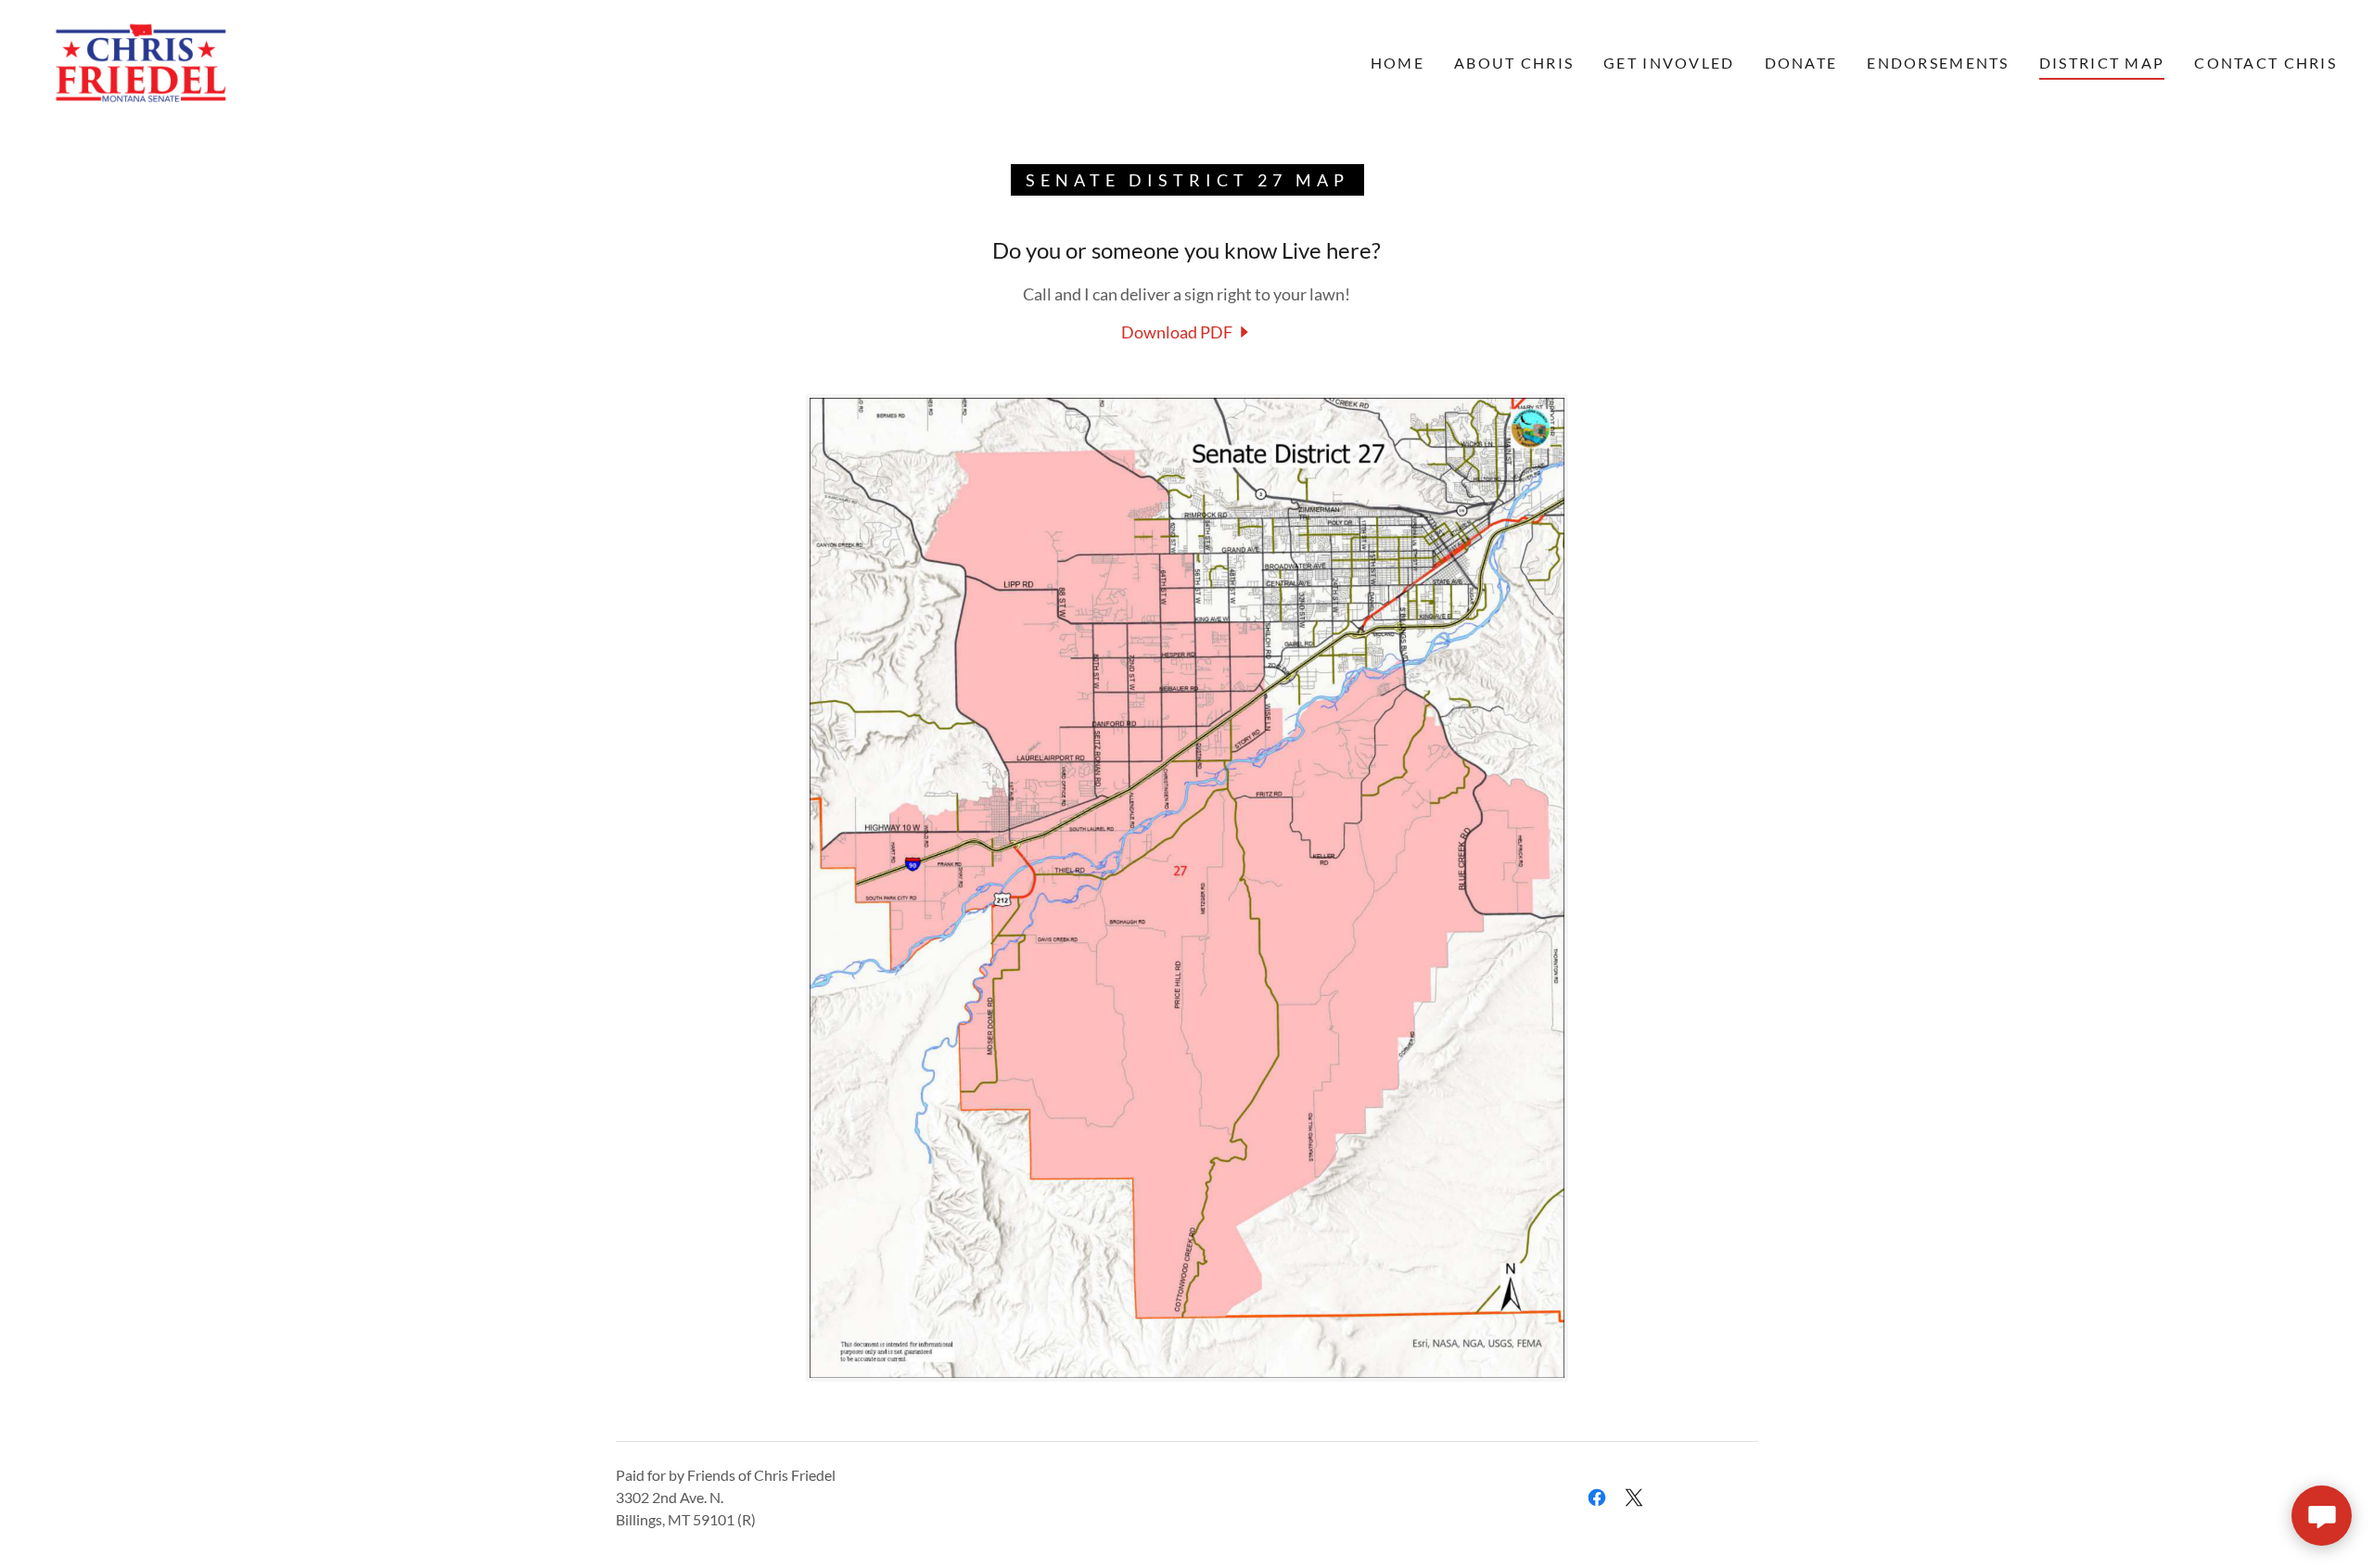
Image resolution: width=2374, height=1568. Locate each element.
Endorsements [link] (1938, 63)
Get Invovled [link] (1669, 63)
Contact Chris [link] (2266, 63)
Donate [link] (1801, 63)
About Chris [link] (1514, 63)
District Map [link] (2102, 63)
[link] (140, 61)
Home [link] (1398, 63)
